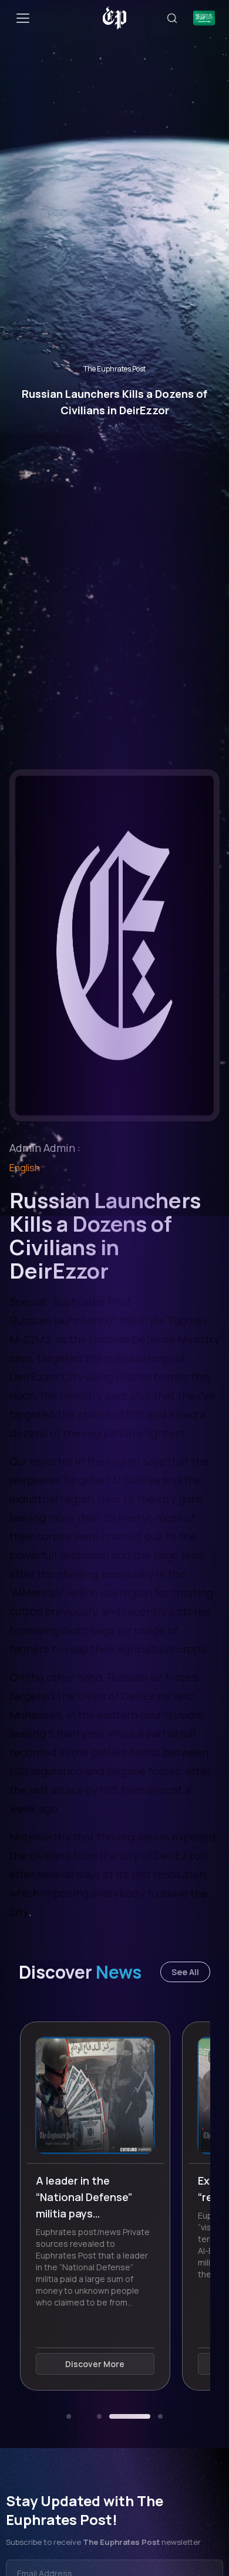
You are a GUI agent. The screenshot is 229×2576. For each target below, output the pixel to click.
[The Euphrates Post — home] (115, 18)
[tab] (69, 2416)
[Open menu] (23, 18)
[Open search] (172, 18)
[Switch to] (204, 18)
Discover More (114, 2364)
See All (185, 1972)
